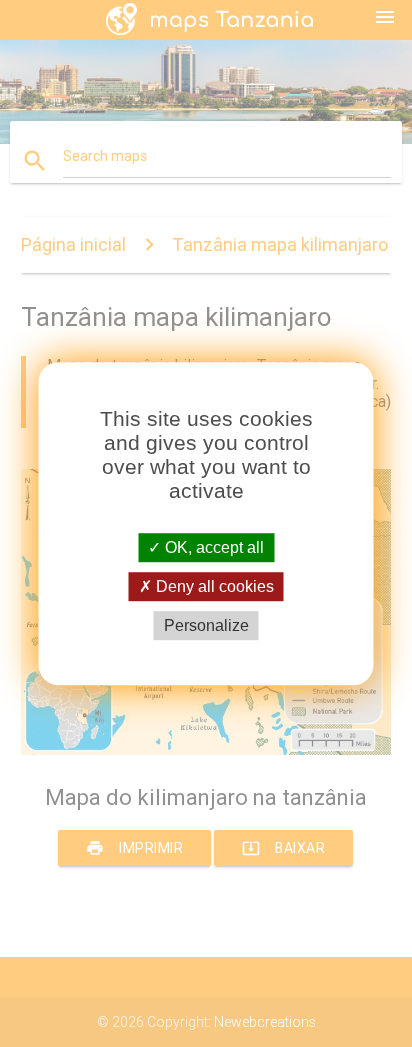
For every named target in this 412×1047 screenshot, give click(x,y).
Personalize (206, 625)
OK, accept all (212, 547)
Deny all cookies (213, 586)
